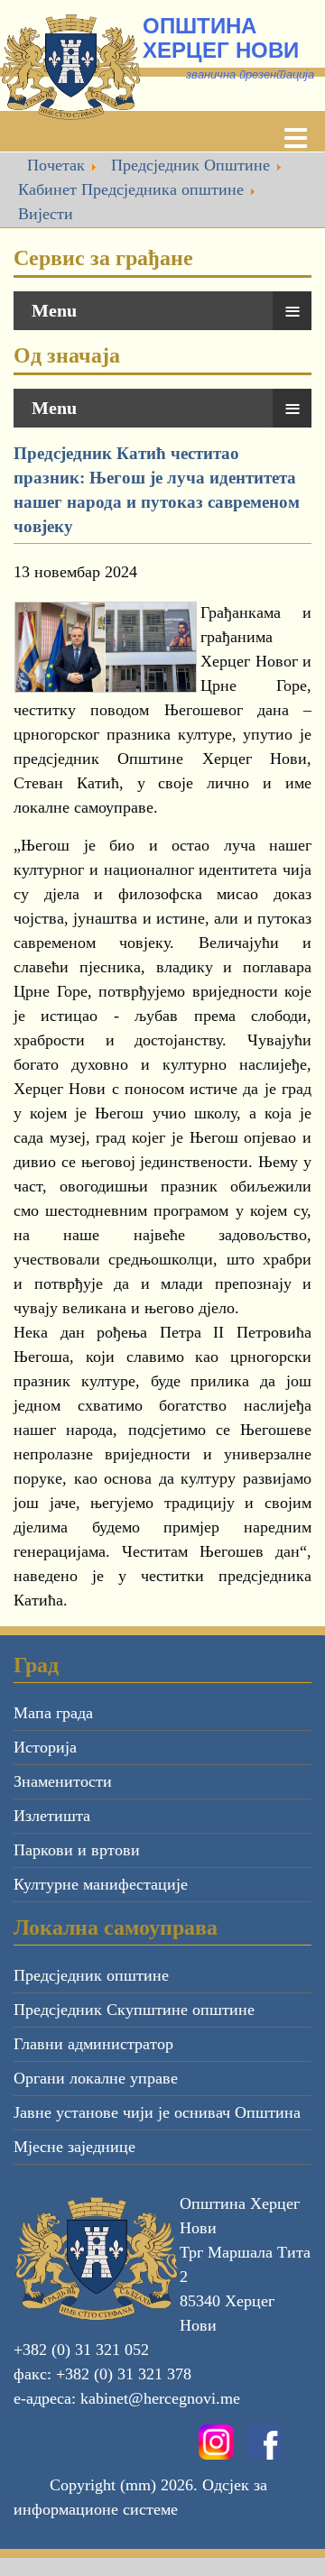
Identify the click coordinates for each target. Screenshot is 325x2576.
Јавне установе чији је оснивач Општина (157, 2112)
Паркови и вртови (77, 1850)
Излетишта (52, 1816)
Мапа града (53, 1713)
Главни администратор (93, 2044)
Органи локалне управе (96, 2078)
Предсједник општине (91, 1975)
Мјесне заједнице (74, 2147)
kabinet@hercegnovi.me (160, 2398)
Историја (45, 1747)
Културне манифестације (101, 1884)
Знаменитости (63, 1781)
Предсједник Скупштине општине (134, 2010)
